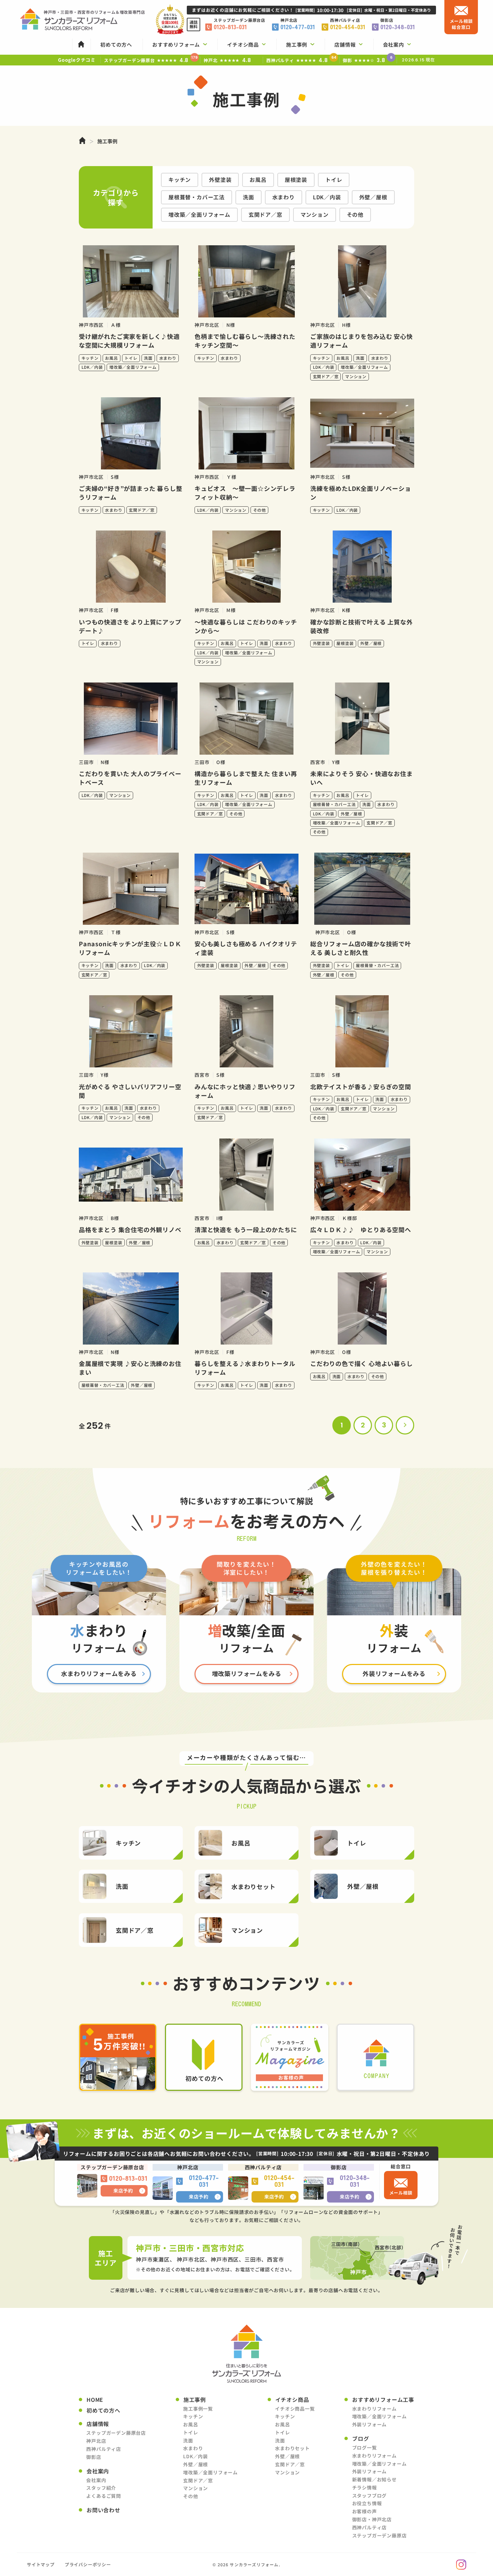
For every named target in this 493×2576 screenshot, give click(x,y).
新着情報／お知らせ (374, 2479)
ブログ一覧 (365, 2447)
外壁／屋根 (373, 197)
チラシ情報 (365, 2487)
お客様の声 (365, 2511)
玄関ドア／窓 (265, 214)
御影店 (94, 2457)
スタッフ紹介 (101, 2488)
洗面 (249, 197)
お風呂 (258, 180)
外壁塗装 (220, 180)
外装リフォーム (370, 2424)
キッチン (180, 180)
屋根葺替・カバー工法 (197, 197)
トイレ (334, 180)
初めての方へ (103, 2410)
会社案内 (96, 2480)
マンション (315, 214)
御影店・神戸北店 (372, 2519)
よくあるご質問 (104, 2496)
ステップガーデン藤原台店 (116, 2433)
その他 (355, 214)
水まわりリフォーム (374, 2409)
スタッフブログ (370, 2495)
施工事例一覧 (198, 2409)
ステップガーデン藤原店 (379, 2535)
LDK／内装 (327, 197)
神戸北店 (96, 2441)
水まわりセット (292, 2448)
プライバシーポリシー (88, 2564)
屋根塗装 (296, 180)
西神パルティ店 (104, 2449)
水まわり (284, 197)
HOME (95, 2400)
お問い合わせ (103, 2510)
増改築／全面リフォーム (199, 214)
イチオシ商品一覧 (295, 2409)
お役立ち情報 (367, 2503)
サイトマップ (41, 2564)
